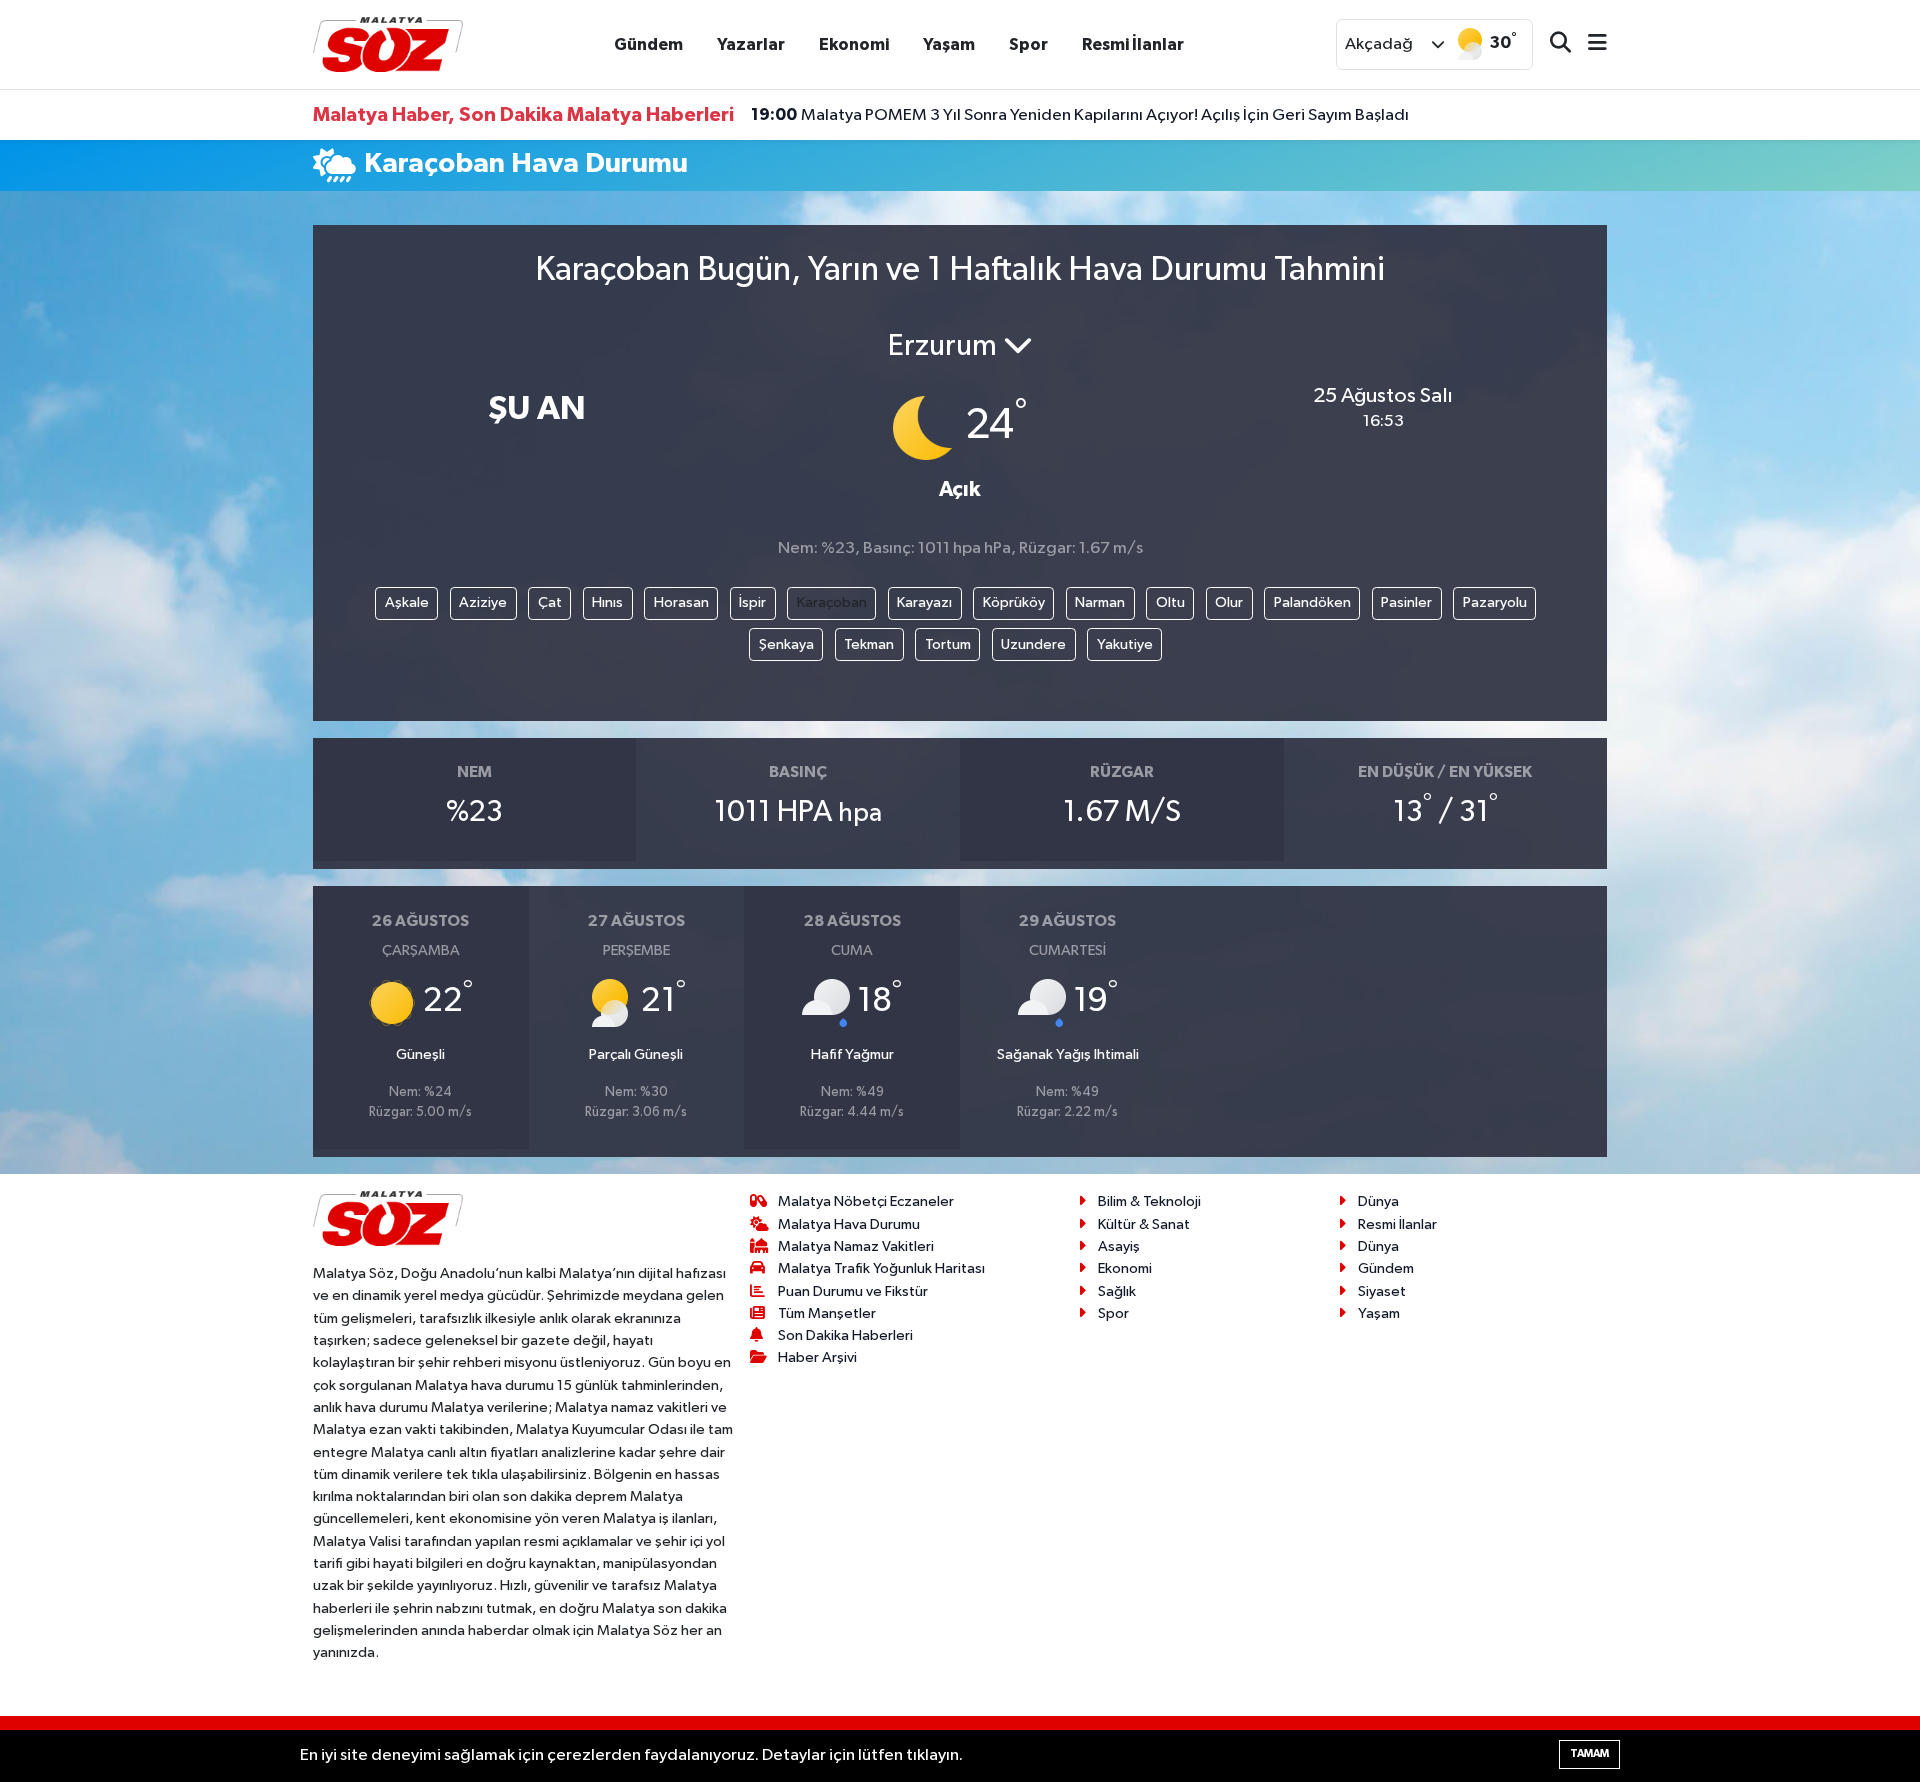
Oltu (1170, 602)
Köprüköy (1014, 602)
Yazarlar (751, 44)
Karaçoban (832, 602)
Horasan (681, 602)
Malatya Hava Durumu (849, 1224)
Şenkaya (786, 644)
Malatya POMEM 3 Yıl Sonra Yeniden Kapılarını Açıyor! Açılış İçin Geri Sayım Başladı (1080, 115)
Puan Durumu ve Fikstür (853, 1291)
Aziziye (483, 602)
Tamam (1589, 1753)
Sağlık (1117, 1291)
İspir (752, 602)
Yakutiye (1125, 644)
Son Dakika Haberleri (845, 1335)
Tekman (869, 644)
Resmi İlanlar (1133, 44)
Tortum (948, 644)
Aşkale (407, 602)
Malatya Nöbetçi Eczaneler (866, 1201)
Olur (1229, 602)
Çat (550, 602)
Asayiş (1119, 1246)
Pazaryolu (1495, 602)
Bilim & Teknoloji (1149, 1201)
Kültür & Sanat (1144, 1224)
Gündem (648, 44)
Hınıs (607, 602)
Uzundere (1033, 644)
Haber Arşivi (817, 1357)
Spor (1028, 44)
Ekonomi (854, 44)
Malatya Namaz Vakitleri (856, 1246)
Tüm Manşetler (827, 1313)
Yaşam (949, 44)
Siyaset (1382, 1291)
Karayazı (924, 602)
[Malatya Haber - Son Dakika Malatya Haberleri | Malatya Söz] (388, 43)
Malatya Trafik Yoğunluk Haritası (881, 1268)
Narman (1100, 602)
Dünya (1378, 1201)
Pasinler (1406, 602)
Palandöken (1312, 602)
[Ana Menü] (1589, 44)
